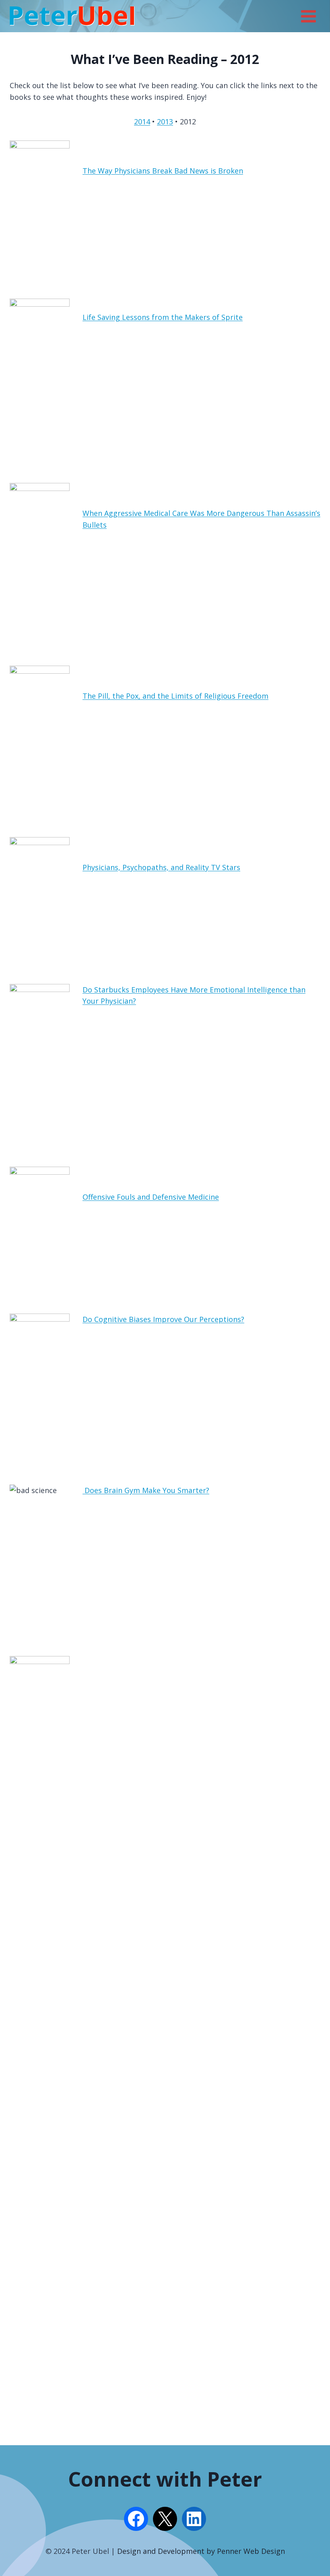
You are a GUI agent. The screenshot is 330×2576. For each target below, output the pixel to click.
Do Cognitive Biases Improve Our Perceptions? (163, 1319)
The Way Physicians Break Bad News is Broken (163, 171)
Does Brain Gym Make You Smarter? (146, 1490)
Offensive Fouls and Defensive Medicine (151, 1197)
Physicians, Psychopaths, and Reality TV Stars (161, 867)
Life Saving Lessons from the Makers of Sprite (163, 317)
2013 (165, 122)
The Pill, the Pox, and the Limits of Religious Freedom (175, 696)
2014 (142, 122)
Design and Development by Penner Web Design (201, 2551)
